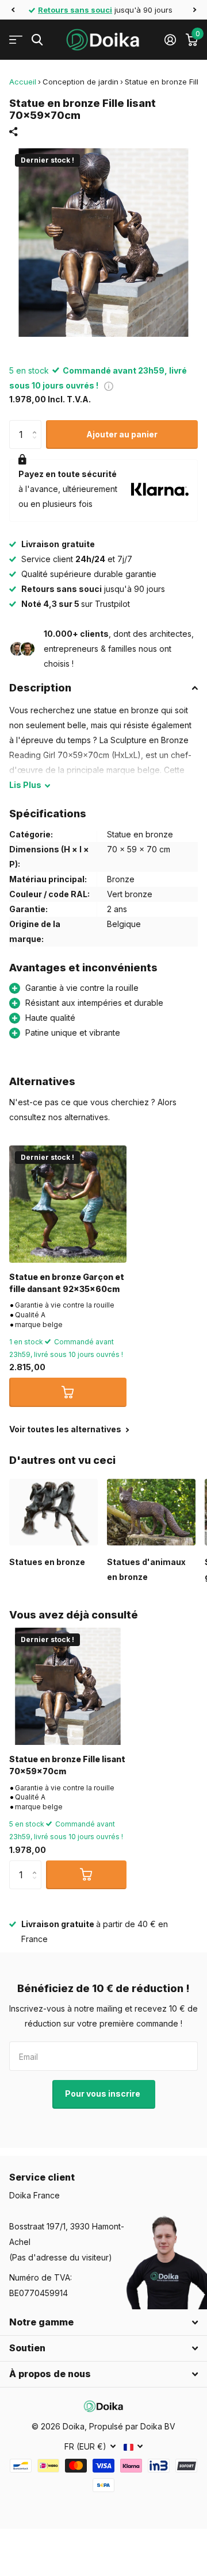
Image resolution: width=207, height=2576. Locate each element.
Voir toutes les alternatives (66, 1429)
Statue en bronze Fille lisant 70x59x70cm (67, 1765)
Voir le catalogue (16, 40)
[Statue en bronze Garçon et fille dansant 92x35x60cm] (68, 1204)
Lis (25, 785)
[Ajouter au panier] (68, 1392)
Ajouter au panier (122, 434)
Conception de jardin (80, 82)
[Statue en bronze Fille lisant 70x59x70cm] (68, 1686)
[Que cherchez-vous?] (37, 40)
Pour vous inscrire (103, 2094)
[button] (13, 10)
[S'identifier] (170, 40)
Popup (109, 385)
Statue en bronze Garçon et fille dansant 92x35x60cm (67, 1283)
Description (40, 688)
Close (103, 2323)
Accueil (23, 82)
